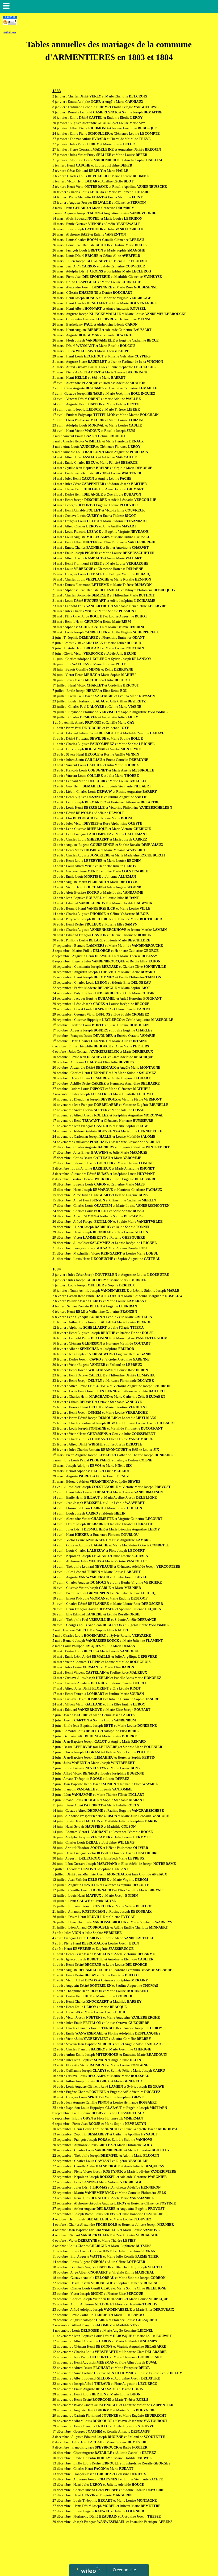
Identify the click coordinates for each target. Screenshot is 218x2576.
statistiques (10, 32)
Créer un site (124, 2570)
